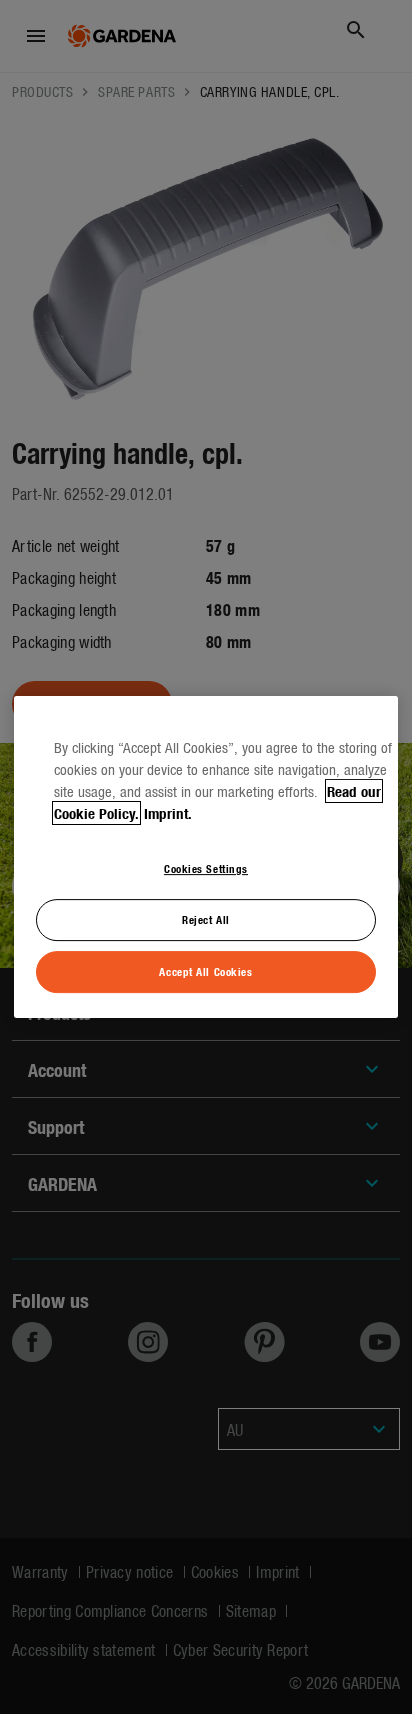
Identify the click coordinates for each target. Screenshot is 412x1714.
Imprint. (168, 813)
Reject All (206, 919)
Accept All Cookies (205, 971)
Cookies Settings (206, 868)
